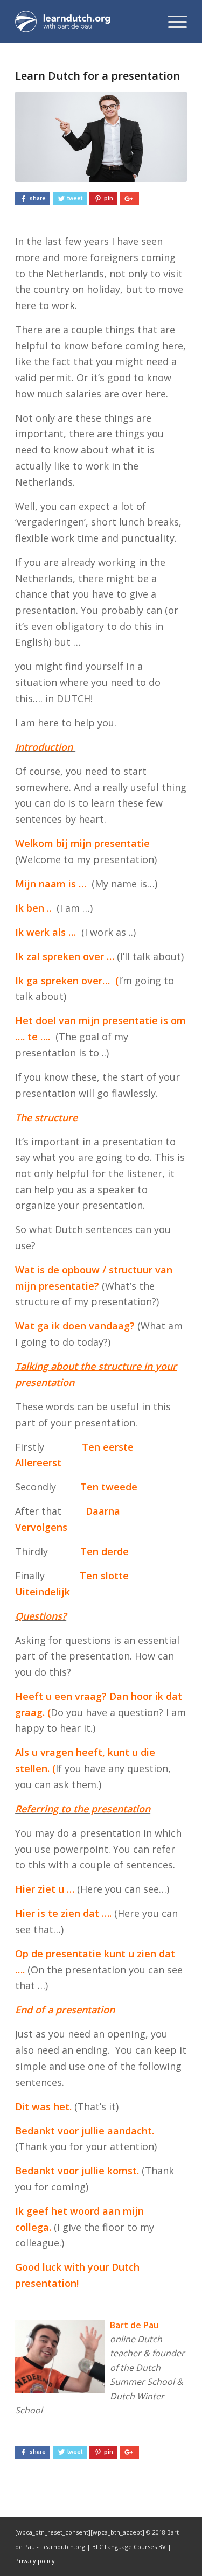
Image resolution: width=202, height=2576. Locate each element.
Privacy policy (35, 2561)
